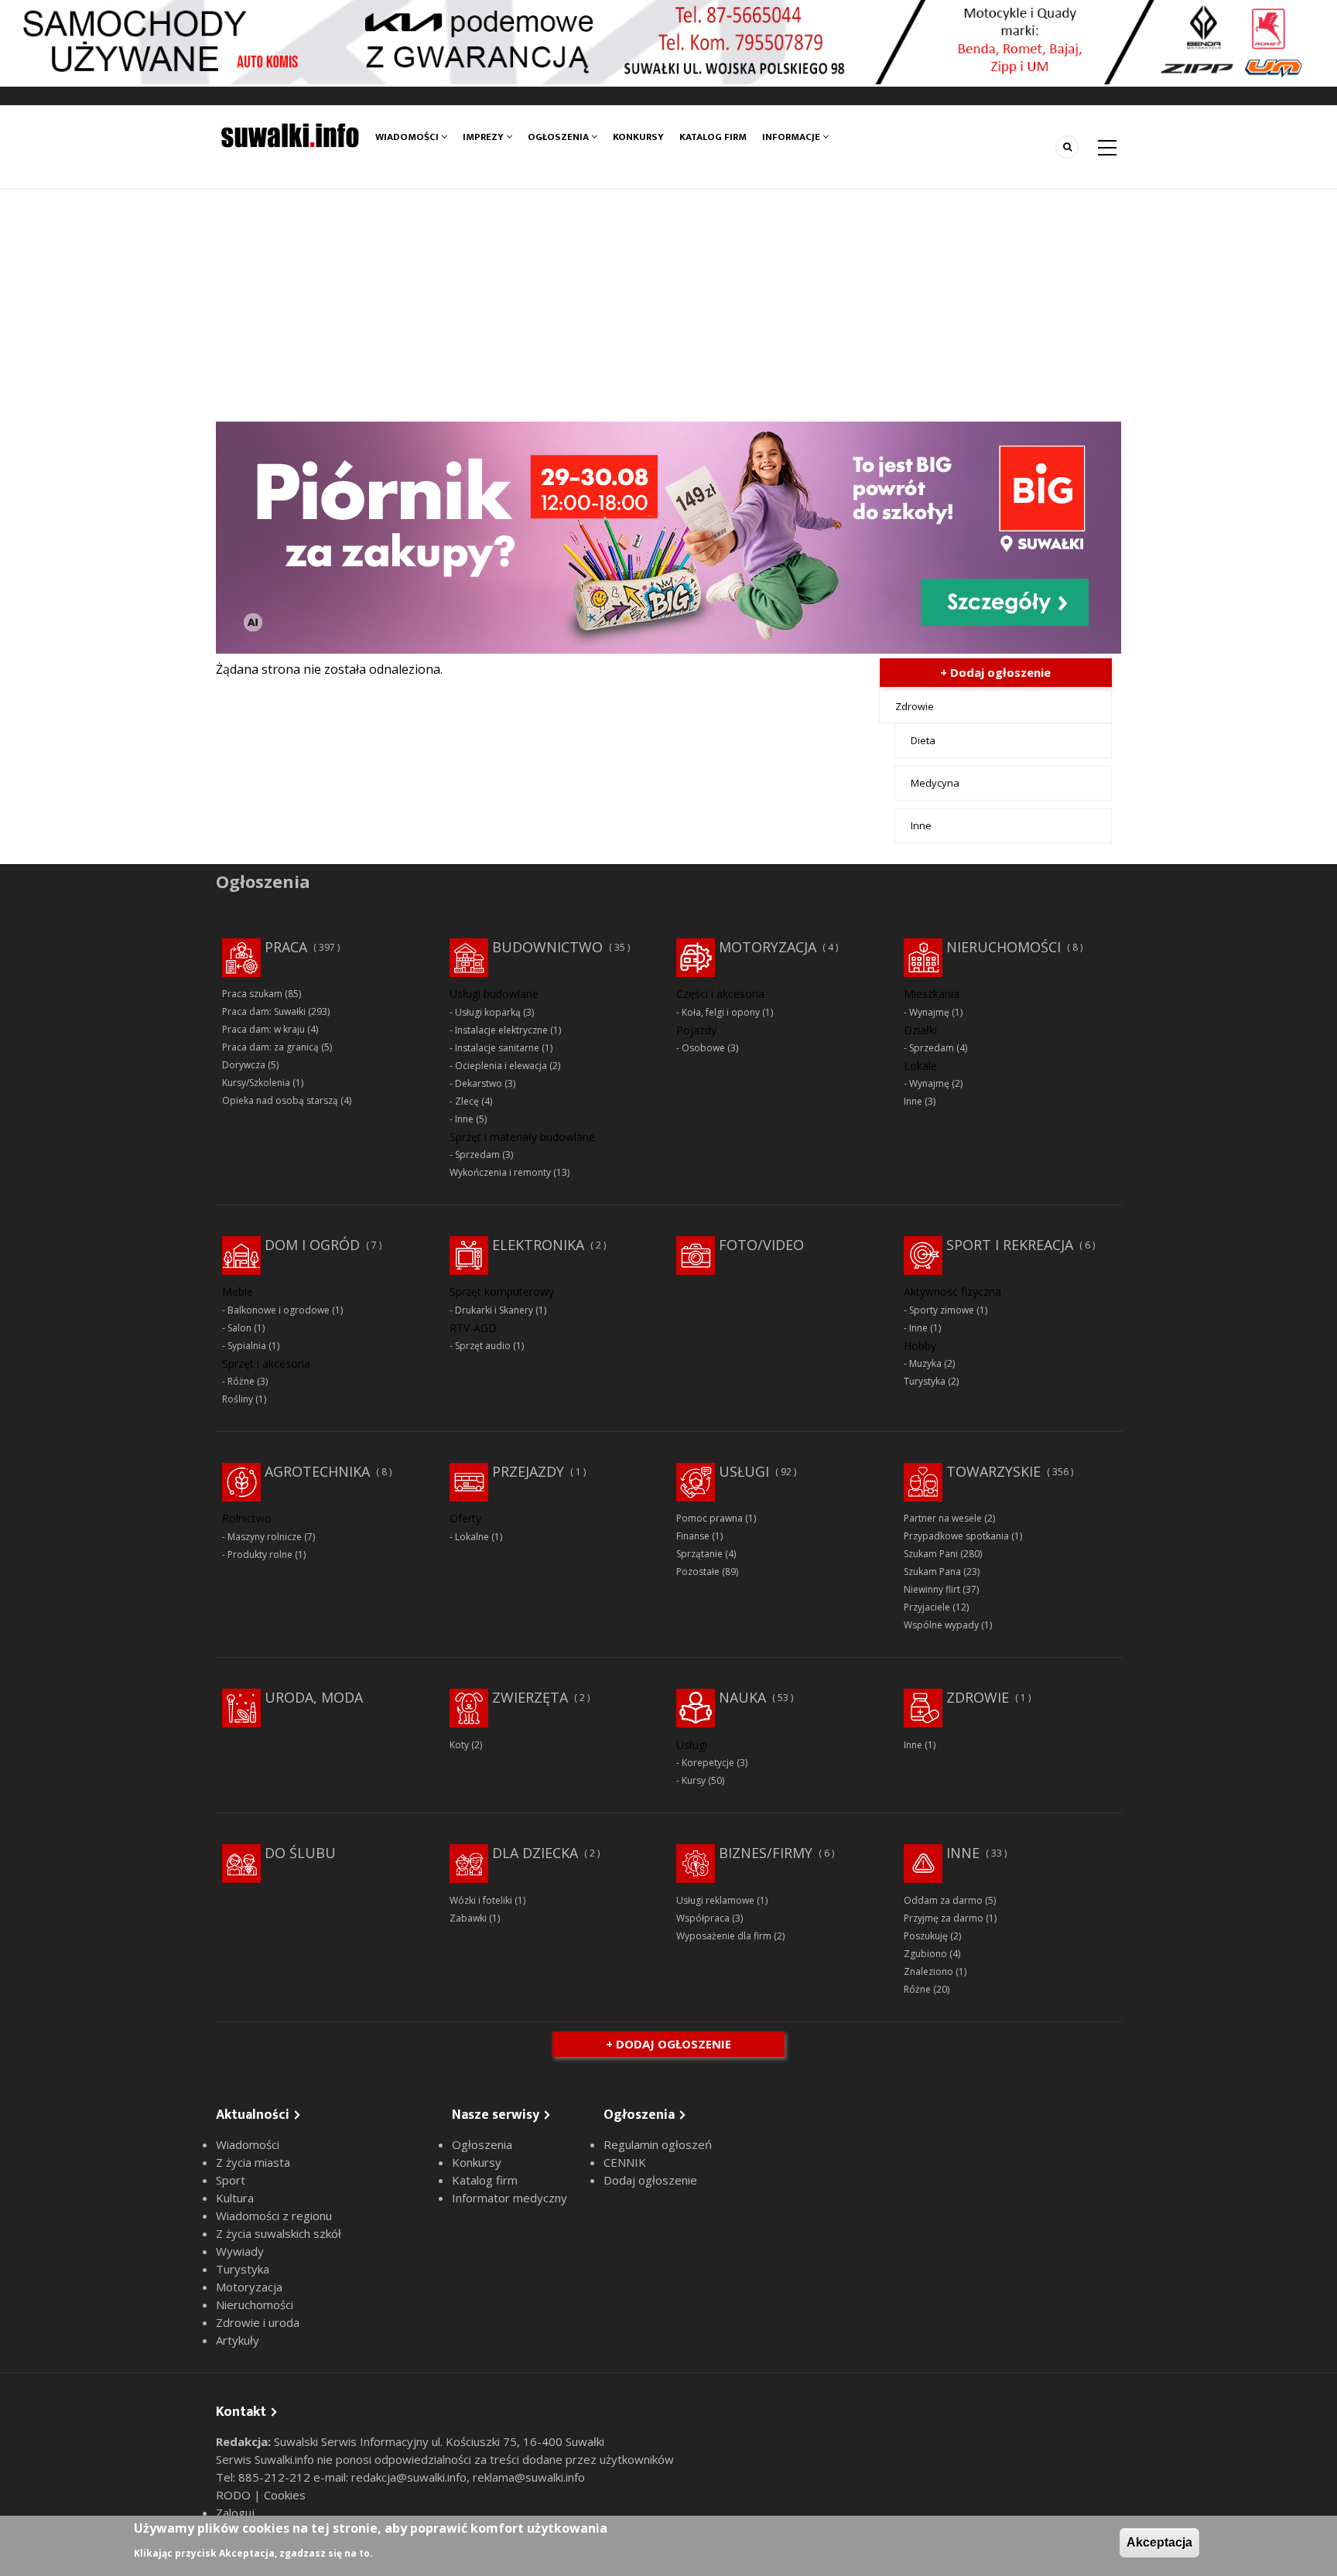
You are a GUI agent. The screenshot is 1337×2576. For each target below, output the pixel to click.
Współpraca (703, 1918)
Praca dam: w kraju (263, 1029)
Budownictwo (547, 947)
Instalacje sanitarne (497, 1048)
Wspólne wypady (941, 1625)
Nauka (742, 1697)
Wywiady (240, 2251)
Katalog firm (713, 137)
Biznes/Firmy (766, 1853)
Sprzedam (477, 1155)
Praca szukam (252, 994)
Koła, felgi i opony (721, 1012)
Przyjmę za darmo (944, 1918)
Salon (239, 1328)
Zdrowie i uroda (258, 2322)
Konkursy (638, 137)
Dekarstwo (479, 1083)
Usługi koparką (488, 1012)
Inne (921, 825)
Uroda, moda (314, 1697)
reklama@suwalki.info (529, 2477)
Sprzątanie (699, 1554)
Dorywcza (244, 1065)
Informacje (792, 137)
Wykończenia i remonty (500, 1172)
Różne (241, 1381)
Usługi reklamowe (715, 1900)
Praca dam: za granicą (270, 1047)
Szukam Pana (932, 1572)
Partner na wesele (943, 1518)
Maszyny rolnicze (265, 1537)
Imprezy (484, 137)
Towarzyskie (993, 1471)
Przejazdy (528, 1471)
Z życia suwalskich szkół (279, 2233)
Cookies (285, 2495)
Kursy (694, 1780)
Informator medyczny (509, 2198)
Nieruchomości (1004, 947)
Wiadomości (408, 137)
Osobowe (703, 1048)
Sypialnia (247, 1346)
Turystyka (925, 1381)
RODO (235, 2495)
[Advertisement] (668, 306)
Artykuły (238, 2340)
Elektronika (538, 1245)
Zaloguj (235, 2513)
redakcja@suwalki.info (409, 2477)
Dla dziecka (535, 1853)
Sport (231, 2180)
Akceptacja (1159, 2542)
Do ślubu (300, 1853)
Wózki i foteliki (481, 1900)
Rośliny (238, 1399)
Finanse (693, 1536)
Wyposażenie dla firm (724, 1936)
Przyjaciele (927, 1607)
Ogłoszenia (559, 137)
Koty (459, 1745)
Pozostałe (698, 1572)
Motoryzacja (768, 947)
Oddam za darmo (943, 1900)
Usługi (744, 1471)
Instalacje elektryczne (501, 1030)
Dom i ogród (312, 1245)
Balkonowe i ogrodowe (279, 1310)
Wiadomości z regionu (274, 2216)
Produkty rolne (260, 1554)
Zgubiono (925, 1954)
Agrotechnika (317, 1471)
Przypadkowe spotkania (956, 1536)
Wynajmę (929, 1012)
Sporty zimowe (942, 1310)
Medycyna (935, 783)
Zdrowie (915, 706)
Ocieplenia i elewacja (501, 1066)
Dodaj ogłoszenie (650, 2180)
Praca (286, 947)
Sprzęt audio (483, 1346)
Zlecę (467, 1101)
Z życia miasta (253, 2162)
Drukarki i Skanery (494, 1310)
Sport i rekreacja (1010, 1245)
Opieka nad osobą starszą (280, 1100)
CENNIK (625, 2162)
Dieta (923, 740)
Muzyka (925, 1363)
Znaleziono (928, 1971)
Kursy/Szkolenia (256, 1083)
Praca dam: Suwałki (264, 1011)
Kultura (235, 2198)
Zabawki (468, 1918)
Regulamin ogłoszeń (658, 2144)
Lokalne (472, 1537)
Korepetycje (708, 1763)
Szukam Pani (931, 1554)
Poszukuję (926, 1936)
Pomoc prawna (710, 1518)
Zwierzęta (530, 1697)
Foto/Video (761, 1245)
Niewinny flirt (932, 1589)
